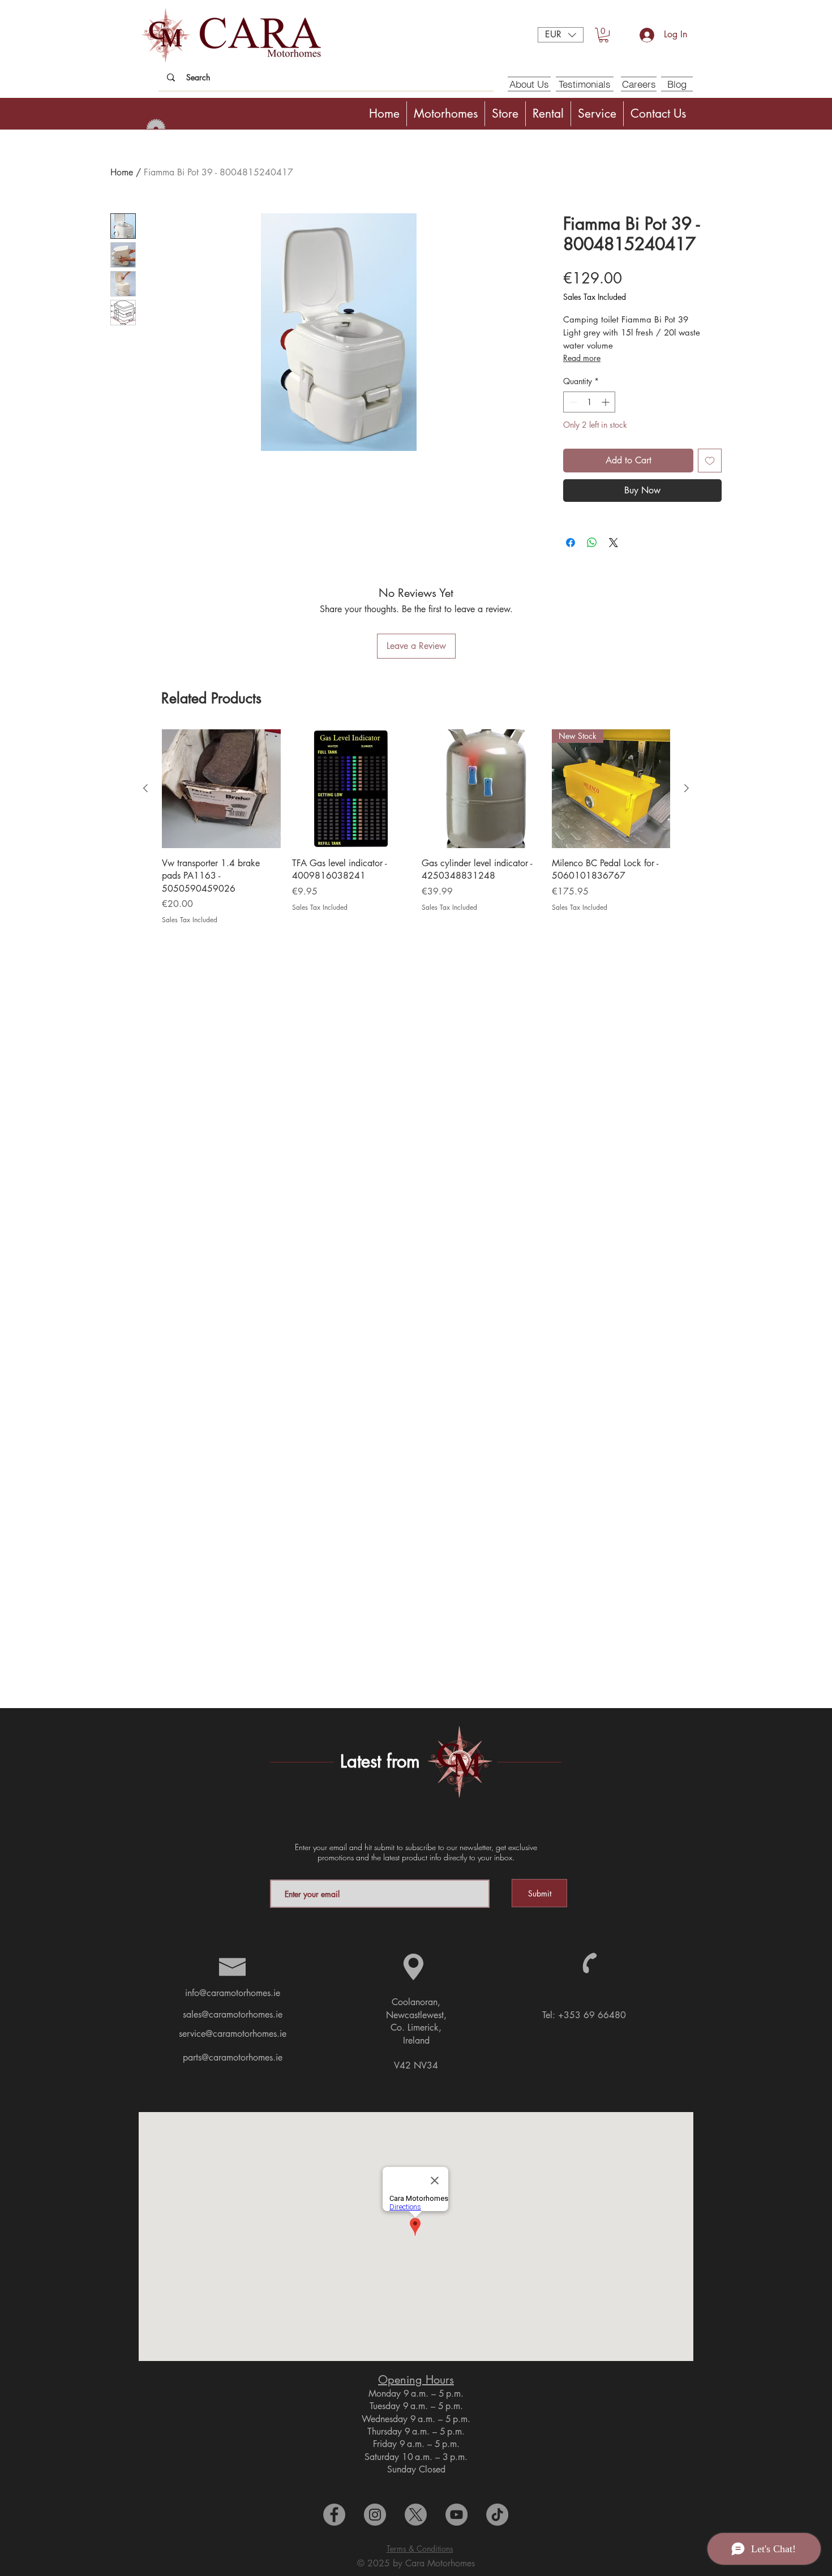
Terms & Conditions (420, 2549)
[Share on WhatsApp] (592, 543)
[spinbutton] (589, 402)
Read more (582, 358)
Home (122, 172)
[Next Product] (687, 788)
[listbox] (561, 35)
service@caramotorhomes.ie (233, 2034)
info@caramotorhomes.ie (233, 1993)
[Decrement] (572, 402)
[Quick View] (221, 789)
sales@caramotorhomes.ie (233, 2014)
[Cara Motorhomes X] (416, 2515)
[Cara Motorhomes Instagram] (375, 2515)
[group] (416, 827)
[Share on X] (614, 543)
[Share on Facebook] (571, 543)
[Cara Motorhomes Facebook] (334, 2515)
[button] (561, 35)
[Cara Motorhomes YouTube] (456, 2515)
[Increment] (606, 402)
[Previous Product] (145, 788)
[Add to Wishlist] (710, 461)
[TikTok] (497, 2515)
